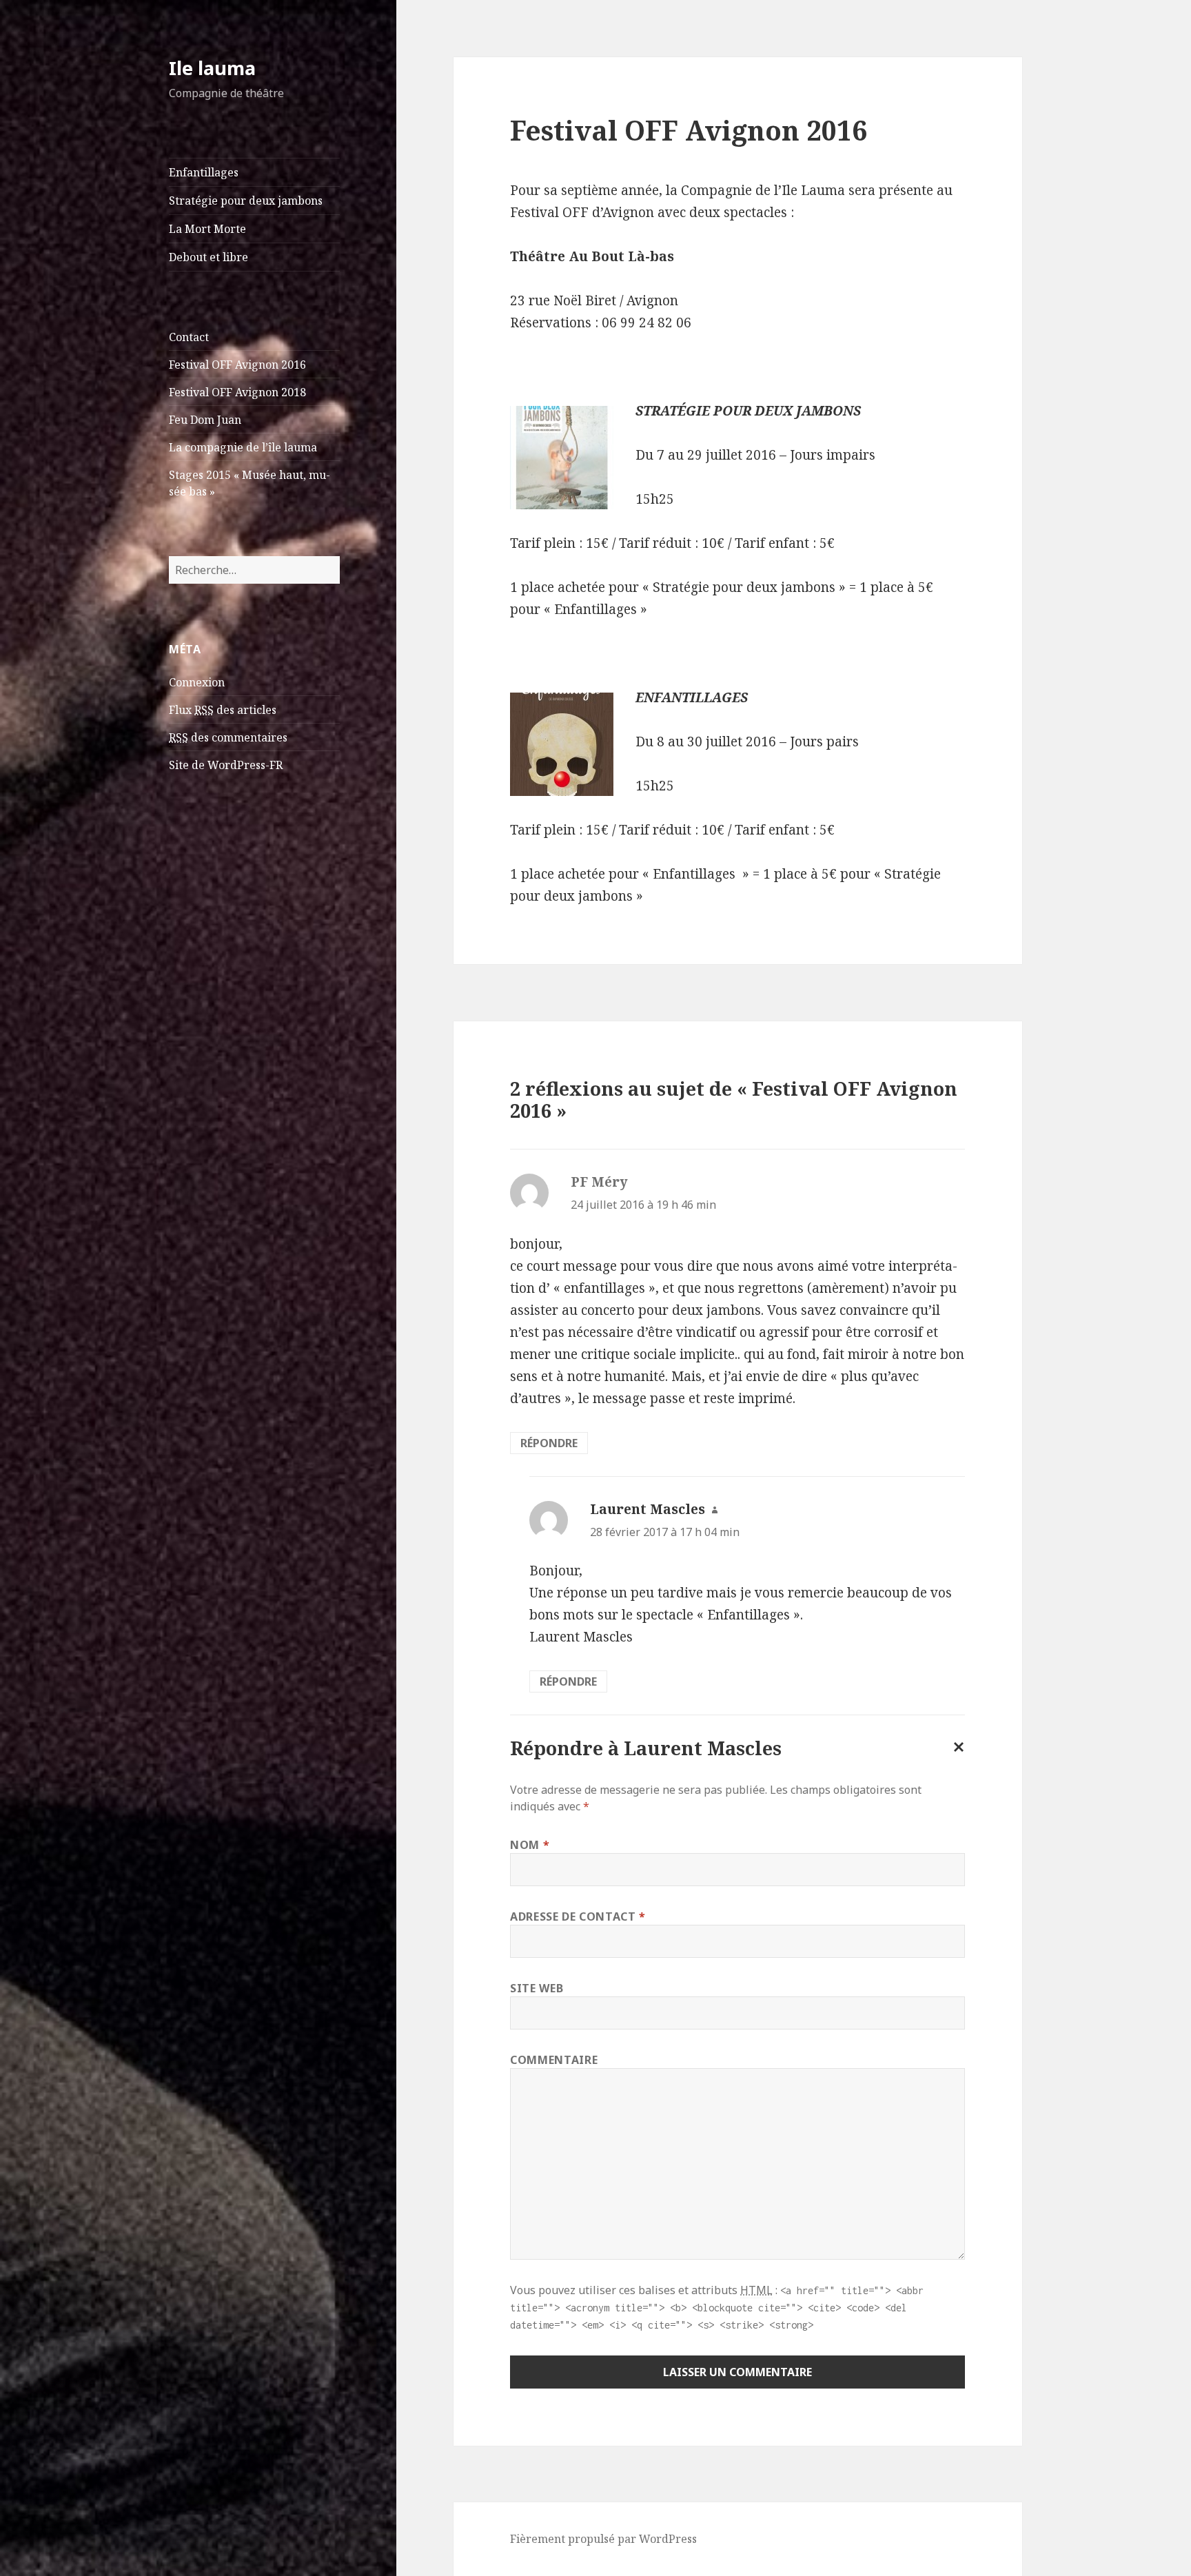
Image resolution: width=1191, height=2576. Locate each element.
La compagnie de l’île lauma (243, 447)
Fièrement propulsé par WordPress (603, 2539)
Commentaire (554, 2060)
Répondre (549, 1443)
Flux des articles (223, 710)
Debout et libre (208, 257)
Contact (189, 337)
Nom (530, 1845)
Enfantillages (204, 172)
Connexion (197, 682)
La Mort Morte (207, 229)
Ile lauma (212, 68)
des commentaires (228, 737)
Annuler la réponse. (956, 1758)
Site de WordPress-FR (226, 765)
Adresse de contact (578, 1916)
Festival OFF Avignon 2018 (237, 392)
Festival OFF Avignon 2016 (237, 365)
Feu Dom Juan (205, 420)
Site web (537, 1988)
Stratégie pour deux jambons (246, 201)
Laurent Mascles (648, 1509)
